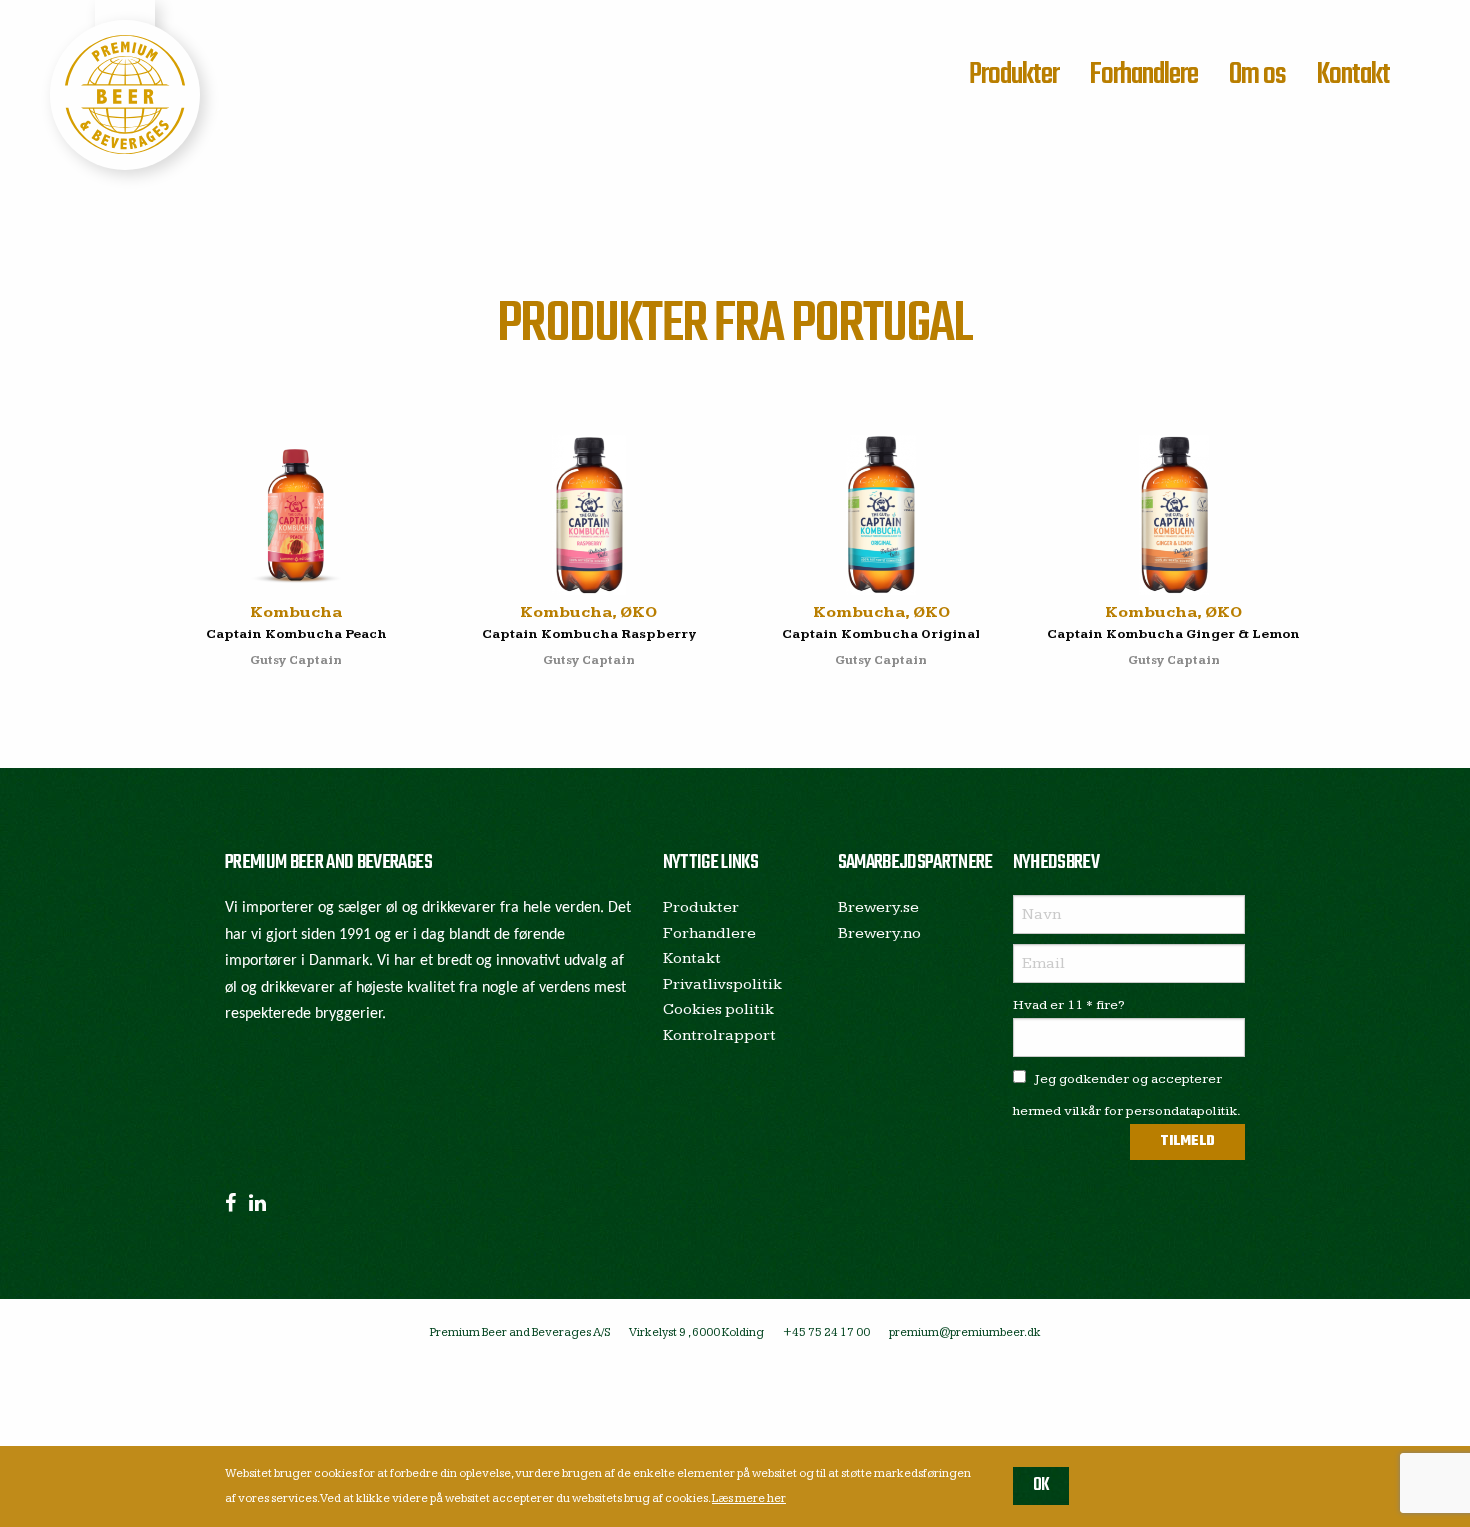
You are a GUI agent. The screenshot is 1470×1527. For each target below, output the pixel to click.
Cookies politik (718, 1009)
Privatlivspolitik (722, 984)
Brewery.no (879, 933)
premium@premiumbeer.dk (965, 1332)
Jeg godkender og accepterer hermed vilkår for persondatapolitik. (1127, 1095)
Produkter (1014, 75)
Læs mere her (749, 1498)
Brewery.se (878, 907)
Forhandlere (1143, 75)
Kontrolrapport (719, 1035)
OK (1041, 1485)
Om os (1257, 75)
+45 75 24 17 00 (826, 1332)
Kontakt (1353, 75)
